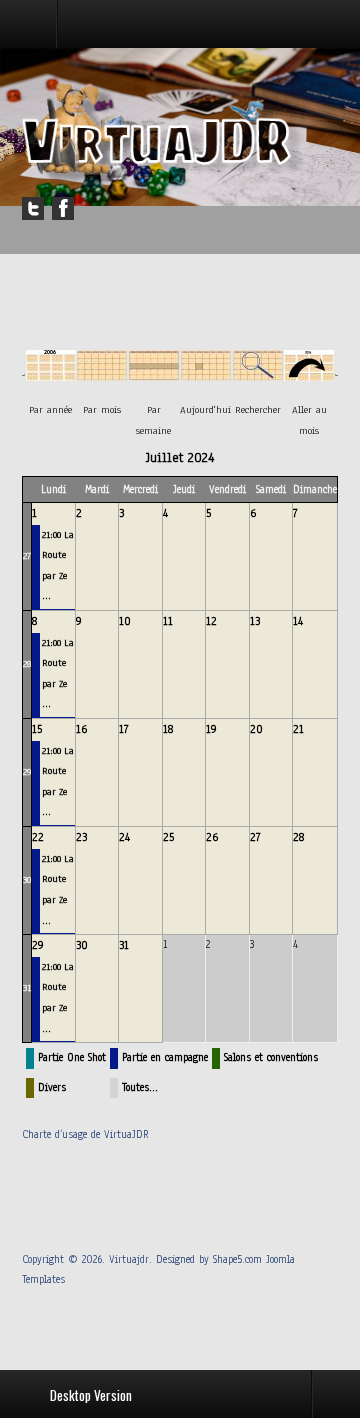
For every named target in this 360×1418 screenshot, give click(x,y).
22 (38, 837)
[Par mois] (102, 374)
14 (298, 621)
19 (211, 729)
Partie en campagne (165, 1057)
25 (168, 837)
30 (27, 879)
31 (27, 987)
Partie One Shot (72, 1057)
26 (212, 837)
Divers (52, 1087)
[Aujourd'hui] (206, 374)
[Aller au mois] (309, 374)
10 (125, 621)
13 (255, 621)
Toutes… (140, 1087)
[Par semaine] (154, 374)
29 (27, 771)
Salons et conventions (271, 1057)
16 (81, 729)
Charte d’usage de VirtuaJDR (85, 1134)
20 (256, 729)
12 (211, 621)
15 (37, 729)
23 (81, 837)
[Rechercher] (258, 374)
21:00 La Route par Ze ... (58, 565)
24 (124, 837)
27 (27, 555)
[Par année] (51, 374)
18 (168, 729)
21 (298, 729)
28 (27, 663)
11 (168, 621)
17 (124, 729)
